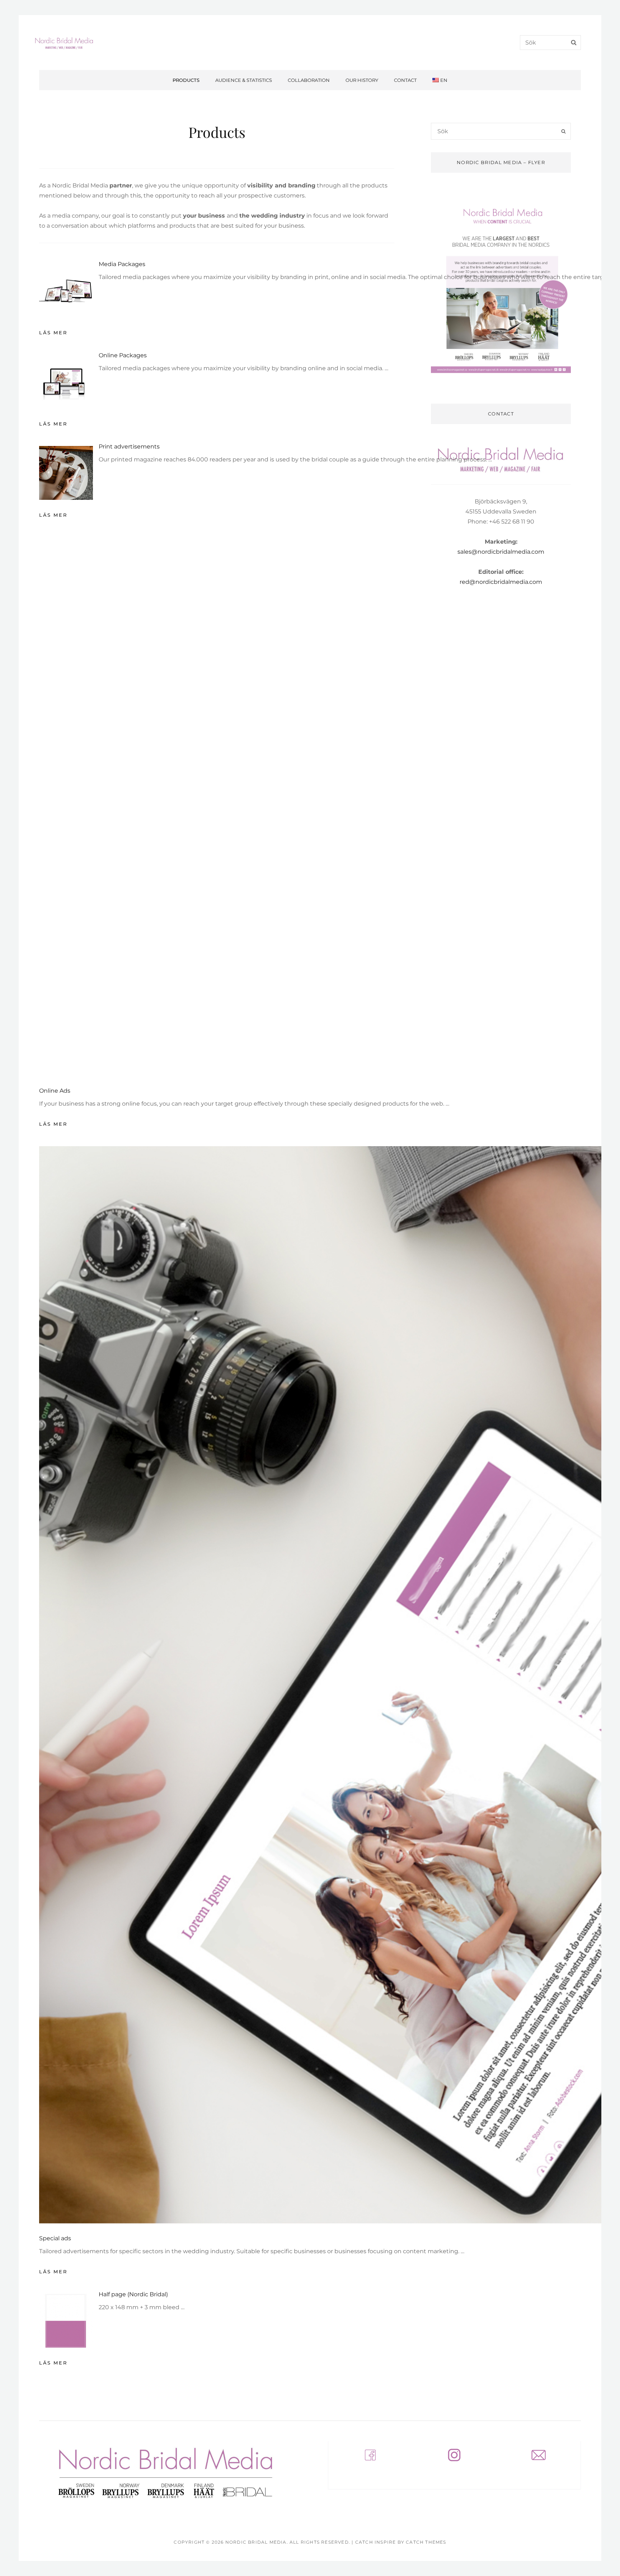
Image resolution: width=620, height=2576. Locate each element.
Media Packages (122, 264)
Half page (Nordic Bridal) (133, 2294)
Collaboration (309, 80)
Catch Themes (426, 2542)
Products (186, 80)
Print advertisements (129, 447)
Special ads (55, 2238)
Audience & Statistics (244, 80)
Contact (405, 80)
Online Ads (55, 1091)
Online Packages (123, 355)
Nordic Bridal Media (256, 2542)
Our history (362, 80)
